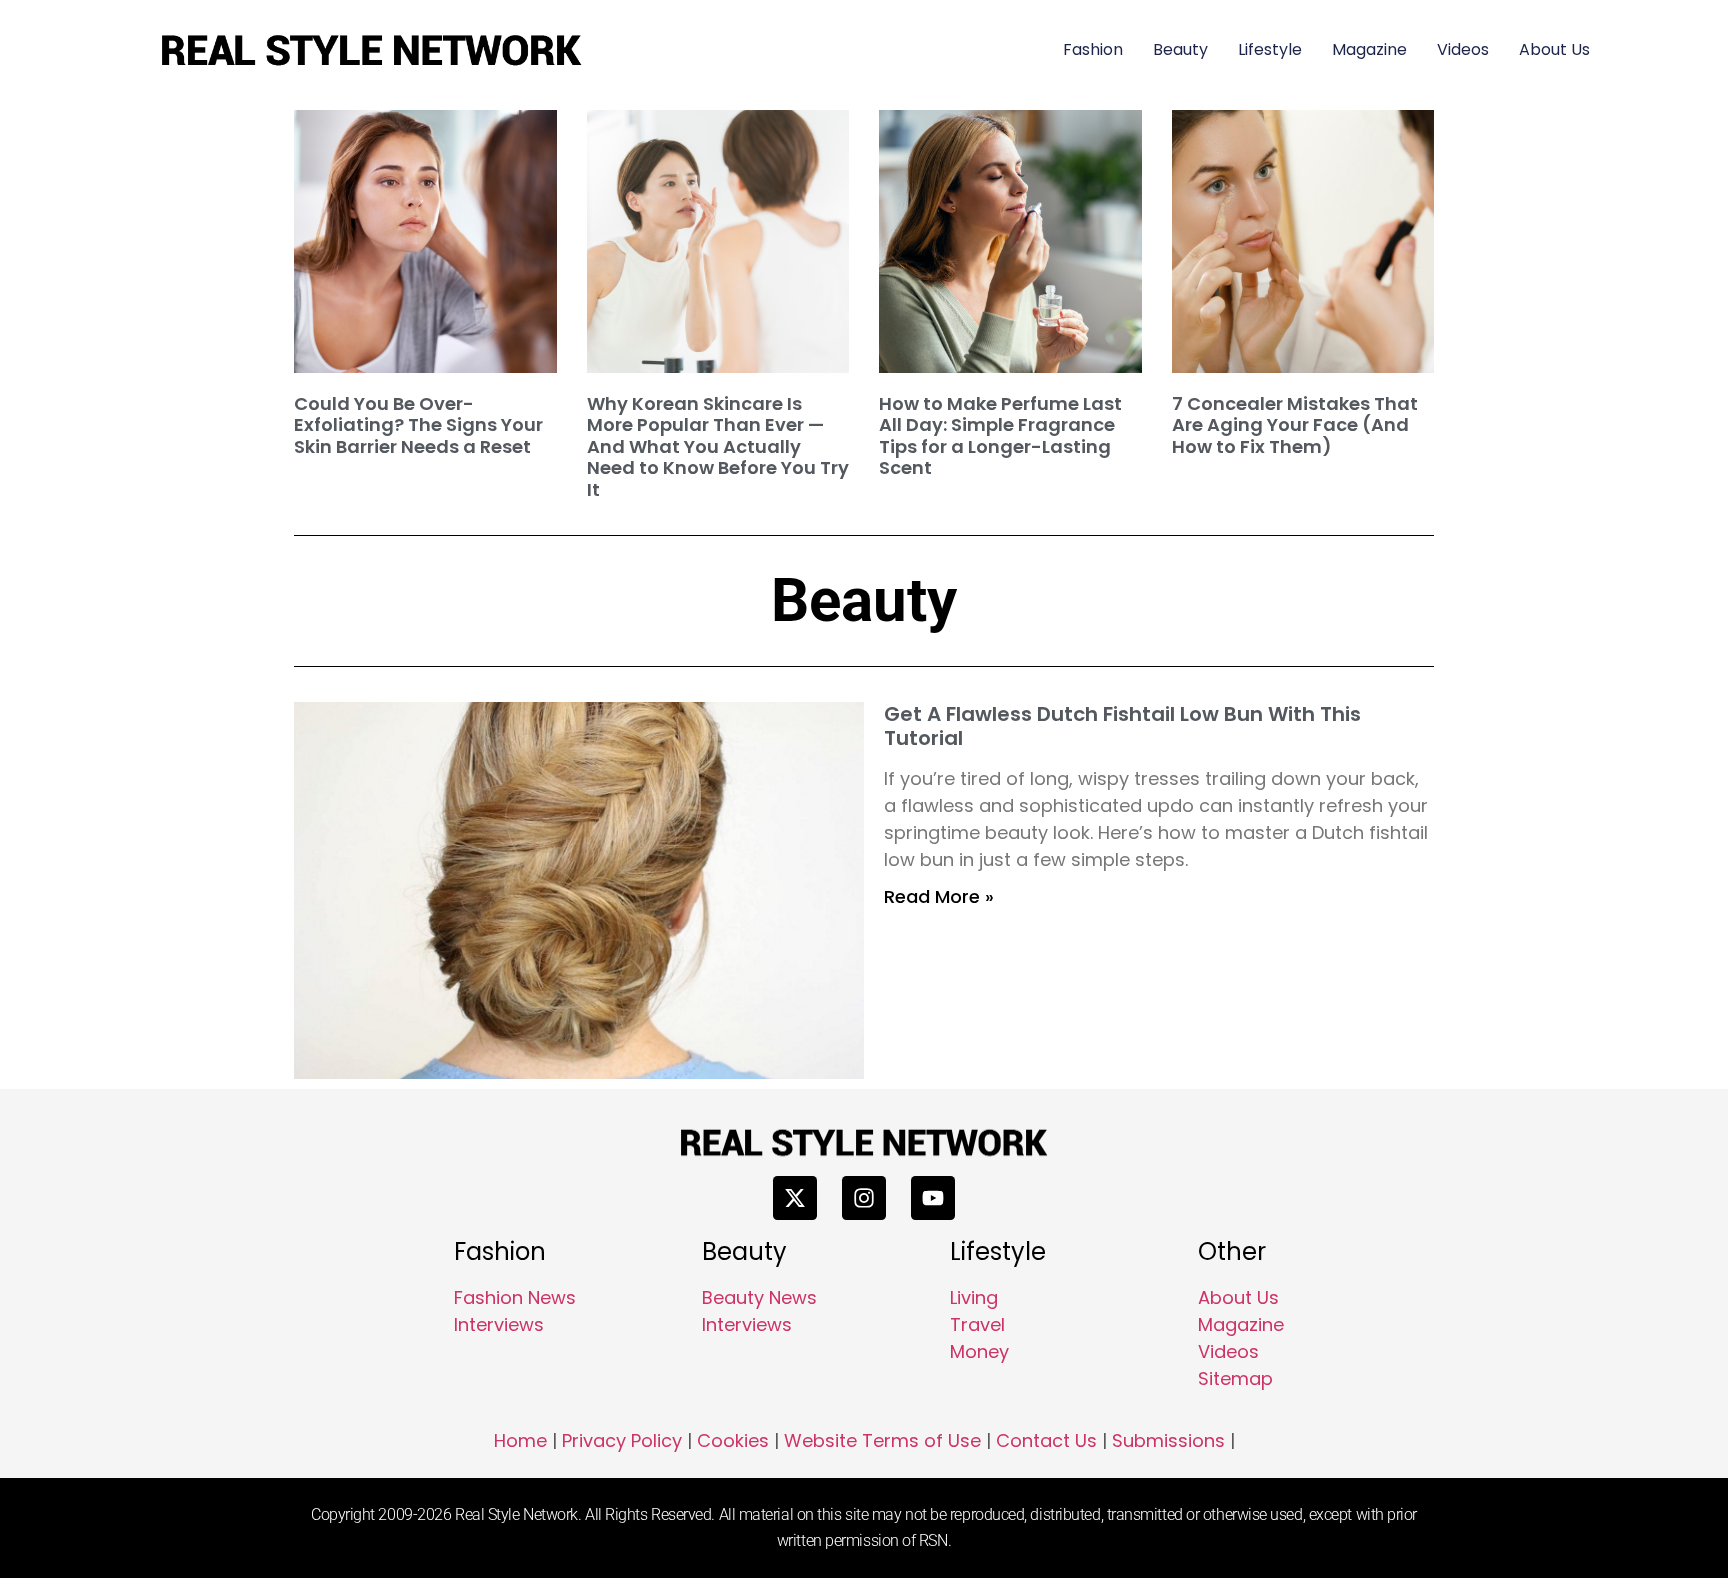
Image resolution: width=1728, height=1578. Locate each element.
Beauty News (759, 1297)
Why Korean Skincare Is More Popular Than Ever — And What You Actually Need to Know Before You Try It (718, 446)
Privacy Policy (622, 1440)
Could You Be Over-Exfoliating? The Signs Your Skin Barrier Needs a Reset (418, 425)
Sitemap (1235, 1378)
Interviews (499, 1324)
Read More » (939, 896)
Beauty (1180, 49)
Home (520, 1440)
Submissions (1168, 1440)
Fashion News (515, 1297)
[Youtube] (933, 1198)
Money (979, 1351)
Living (974, 1297)
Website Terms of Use (882, 1440)
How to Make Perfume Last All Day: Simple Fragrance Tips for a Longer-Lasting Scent (1000, 436)
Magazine (1369, 49)
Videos (1463, 49)
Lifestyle (1270, 49)
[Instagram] (864, 1198)
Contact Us (1046, 1440)
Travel (977, 1324)
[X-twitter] (795, 1198)
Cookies (733, 1440)
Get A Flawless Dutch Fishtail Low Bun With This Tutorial (1122, 726)
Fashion (1093, 49)
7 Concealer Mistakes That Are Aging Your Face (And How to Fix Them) (1295, 425)
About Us (1554, 49)
